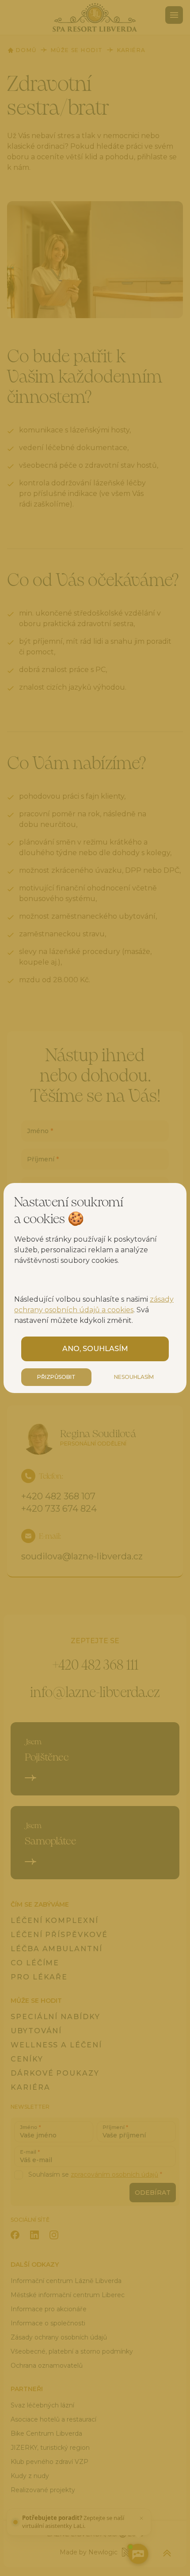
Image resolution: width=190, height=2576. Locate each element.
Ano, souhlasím (95, 1349)
